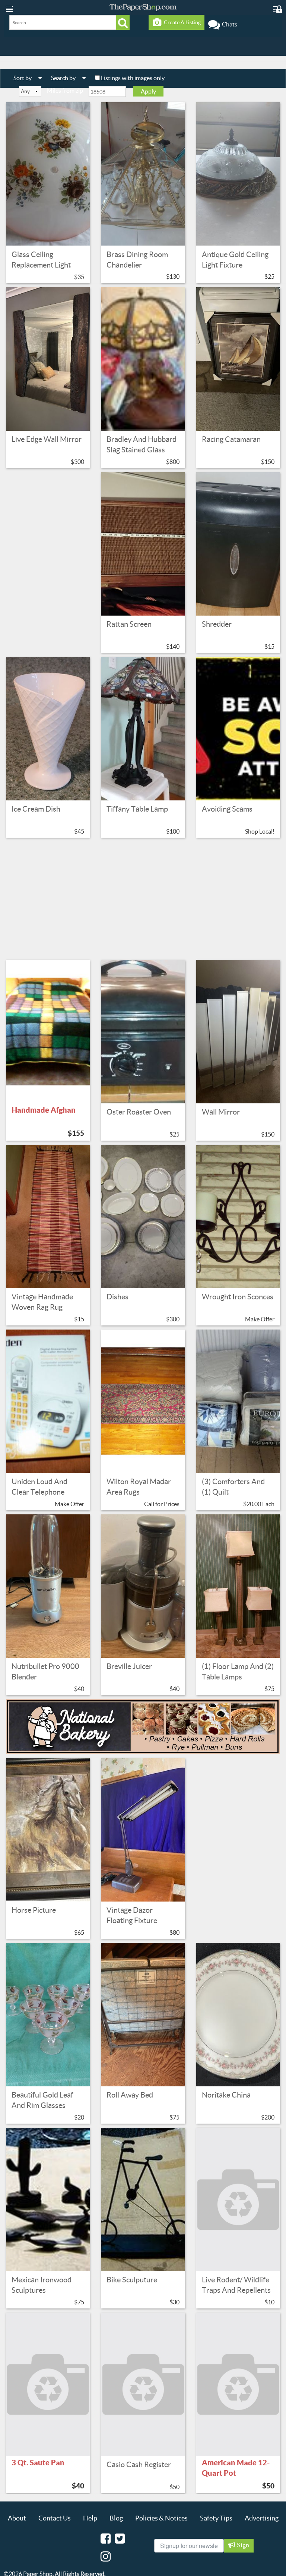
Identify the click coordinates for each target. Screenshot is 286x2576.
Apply (148, 91)
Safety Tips (216, 2518)
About (17, 2518)
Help (90, 2518)
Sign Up (242, 2547)
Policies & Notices (161, 2518)
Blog (116, 2518)
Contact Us (55, 2518)
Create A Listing (181, 22)
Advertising (262, 2518)
